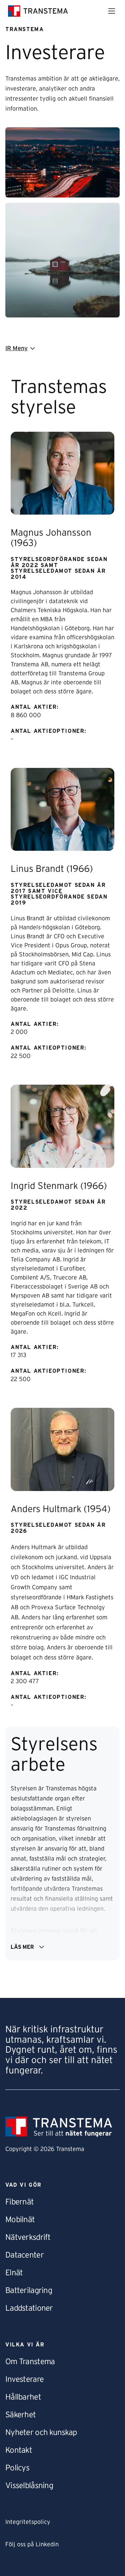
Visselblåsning (29, 2486)
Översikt (17, 366)
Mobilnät (20, 2220)
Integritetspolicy (28, 2522)
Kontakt (19, 2450)
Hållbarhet (23, 2397)
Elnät (14, 2273)
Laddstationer (29, 2308)
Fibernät (19, 2202)
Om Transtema (30, 2362)
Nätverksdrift (28, 2238)
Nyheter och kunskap (41, 2433)
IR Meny (16, 349)
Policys (17, 2468)
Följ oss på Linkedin (32, 2545)
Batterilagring (29, 2291)
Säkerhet (20, 2415)
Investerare (24, 2380)
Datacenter (24, 2255)
